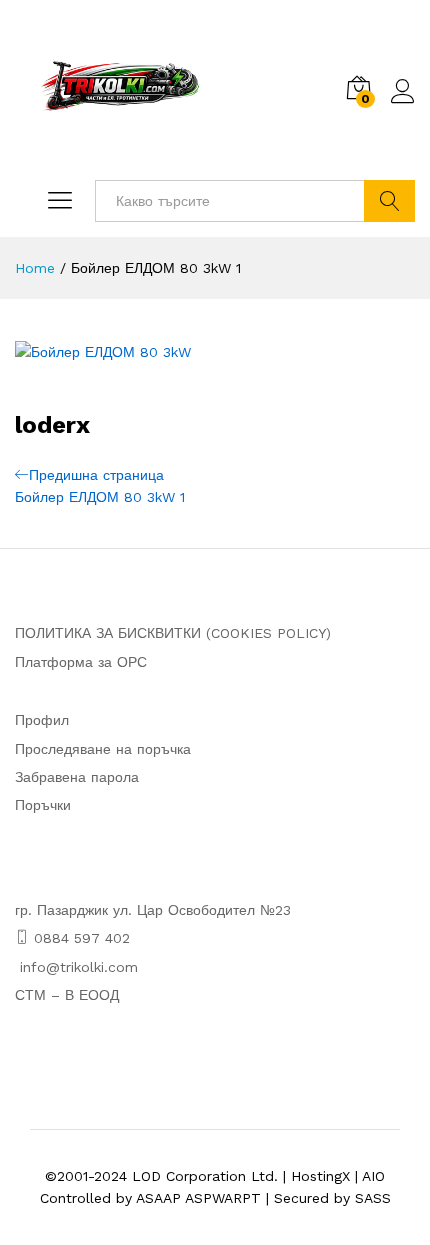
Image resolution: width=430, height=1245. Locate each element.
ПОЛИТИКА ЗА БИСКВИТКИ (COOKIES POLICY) (173, 633)
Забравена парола (77, 777)
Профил (42, 720)
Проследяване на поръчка (103, 749)
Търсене (389, 201)
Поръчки (43, 805)
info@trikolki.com (79, 967)
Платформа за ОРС (81, 662)
